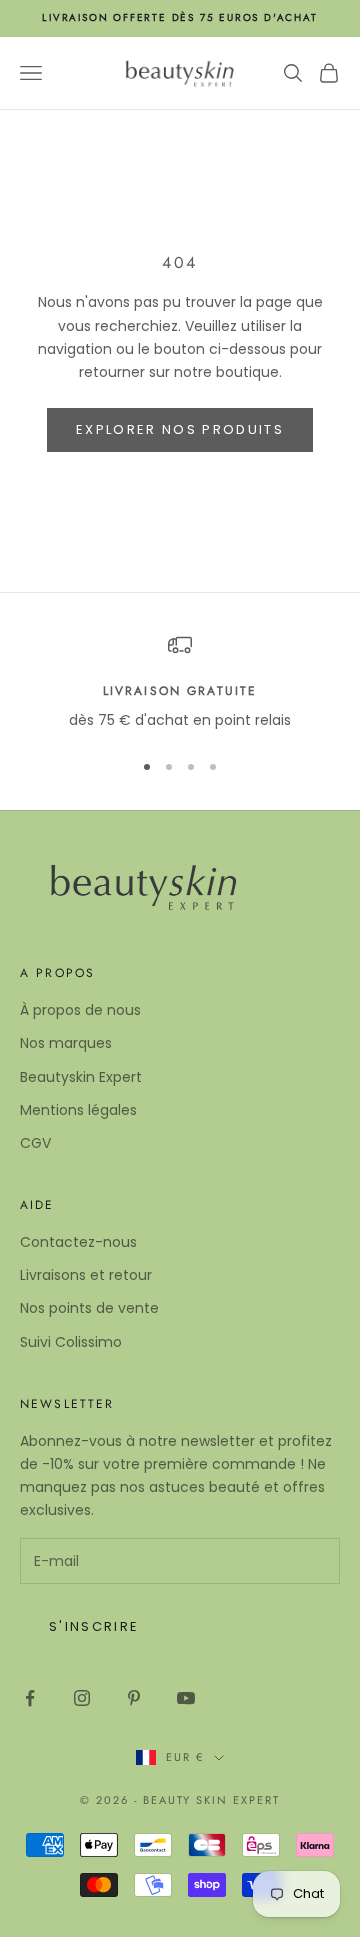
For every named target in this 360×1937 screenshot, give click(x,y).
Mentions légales (78, 1110)
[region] (180, 682)
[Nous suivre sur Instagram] (82, 1698)
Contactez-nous (78, 1242)
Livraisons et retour (86, 1275)
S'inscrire (94, 1626)
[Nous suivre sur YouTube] (186, 1698)
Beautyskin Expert (81, 1077)
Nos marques (66, 1043)
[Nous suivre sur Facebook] (30, 1698)
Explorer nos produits (180, 429)
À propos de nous (80, 1010)
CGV (35, 1143)
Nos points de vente (89, 1308)
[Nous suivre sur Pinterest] (134, 1698)
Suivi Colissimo (71, 1342)
